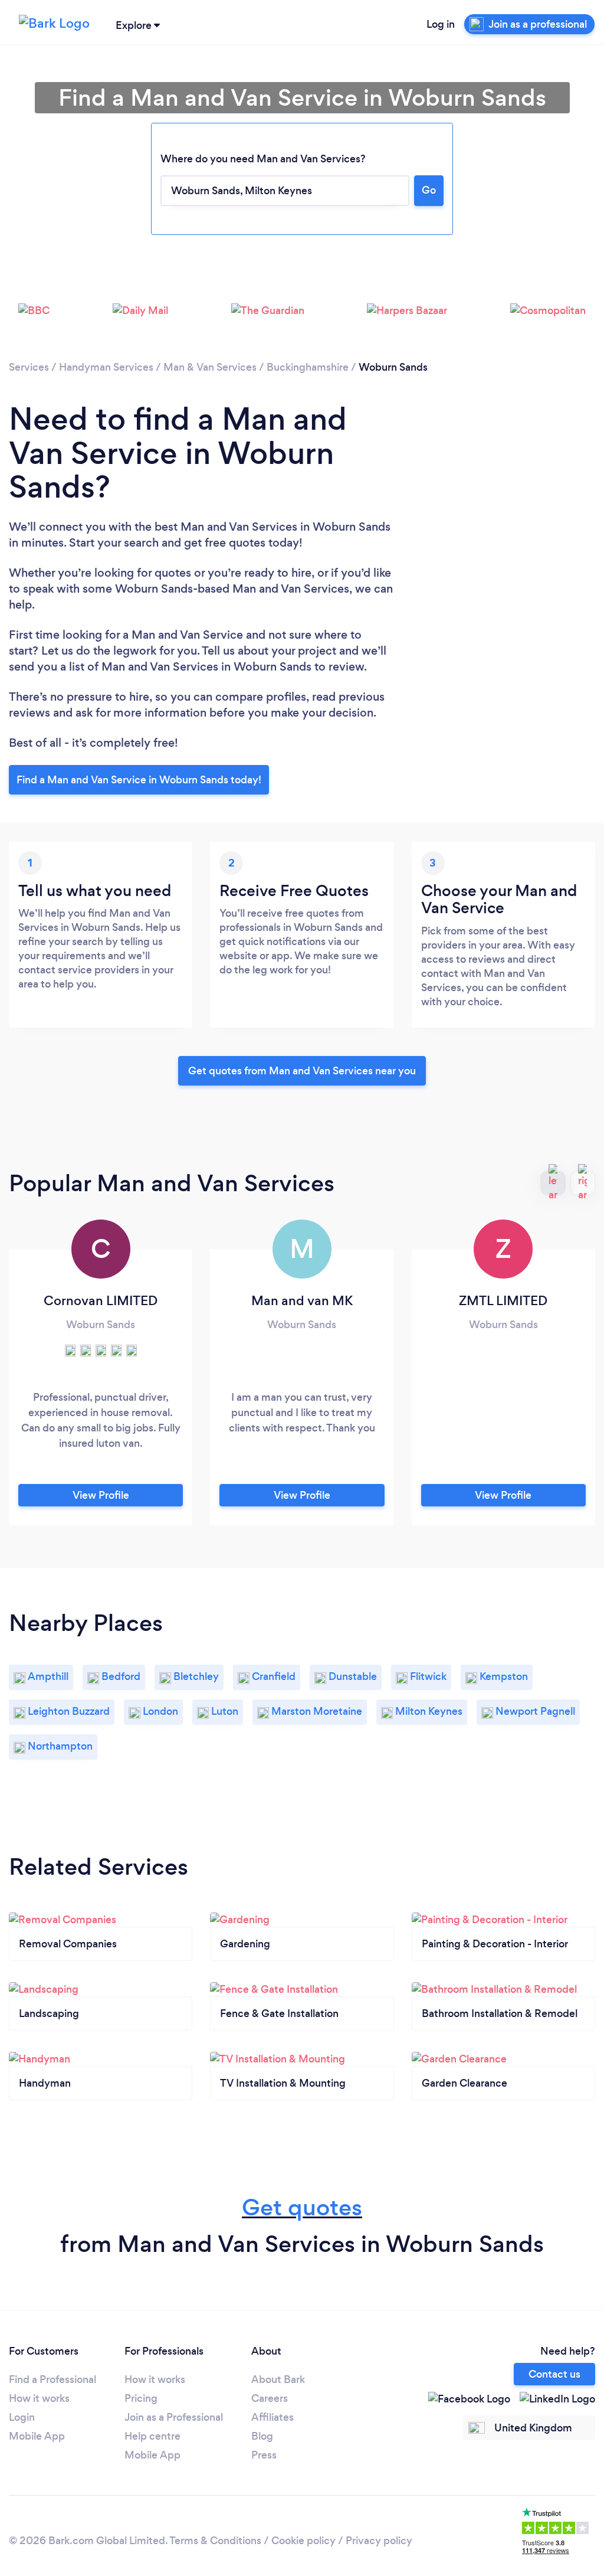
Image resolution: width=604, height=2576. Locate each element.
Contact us (554, 2374)
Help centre (152, 2436)
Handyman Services (106, 367)
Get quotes (302, 2207)
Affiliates (273, 2417)
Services (29, 367)
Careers (270, 2398)
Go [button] (429, 190)
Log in (441, 24)
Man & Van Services (210, 367)
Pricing (141, 2398)
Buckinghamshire (308, 367)
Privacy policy (379, 2541)
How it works (39, 2398)
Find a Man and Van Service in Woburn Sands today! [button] (139, 780)
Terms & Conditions (215, 2541)
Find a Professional (52, 2379)
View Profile (101, 1495)
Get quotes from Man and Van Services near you (302, 1071)
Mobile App (37, 2436)
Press (264, 2455)
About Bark (278, 2379)
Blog (262, 2436)
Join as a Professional (174, 2417)
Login (22, 2417)
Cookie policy (303, 2541)
